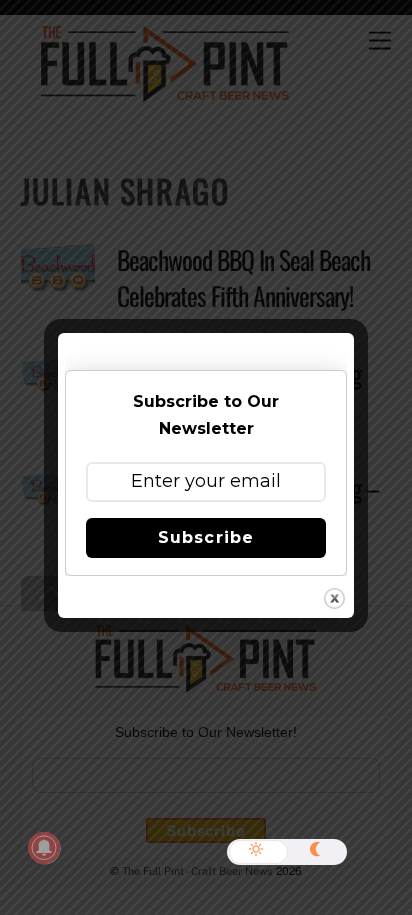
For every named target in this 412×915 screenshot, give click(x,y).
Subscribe (205, 537)
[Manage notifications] (44, 848)
